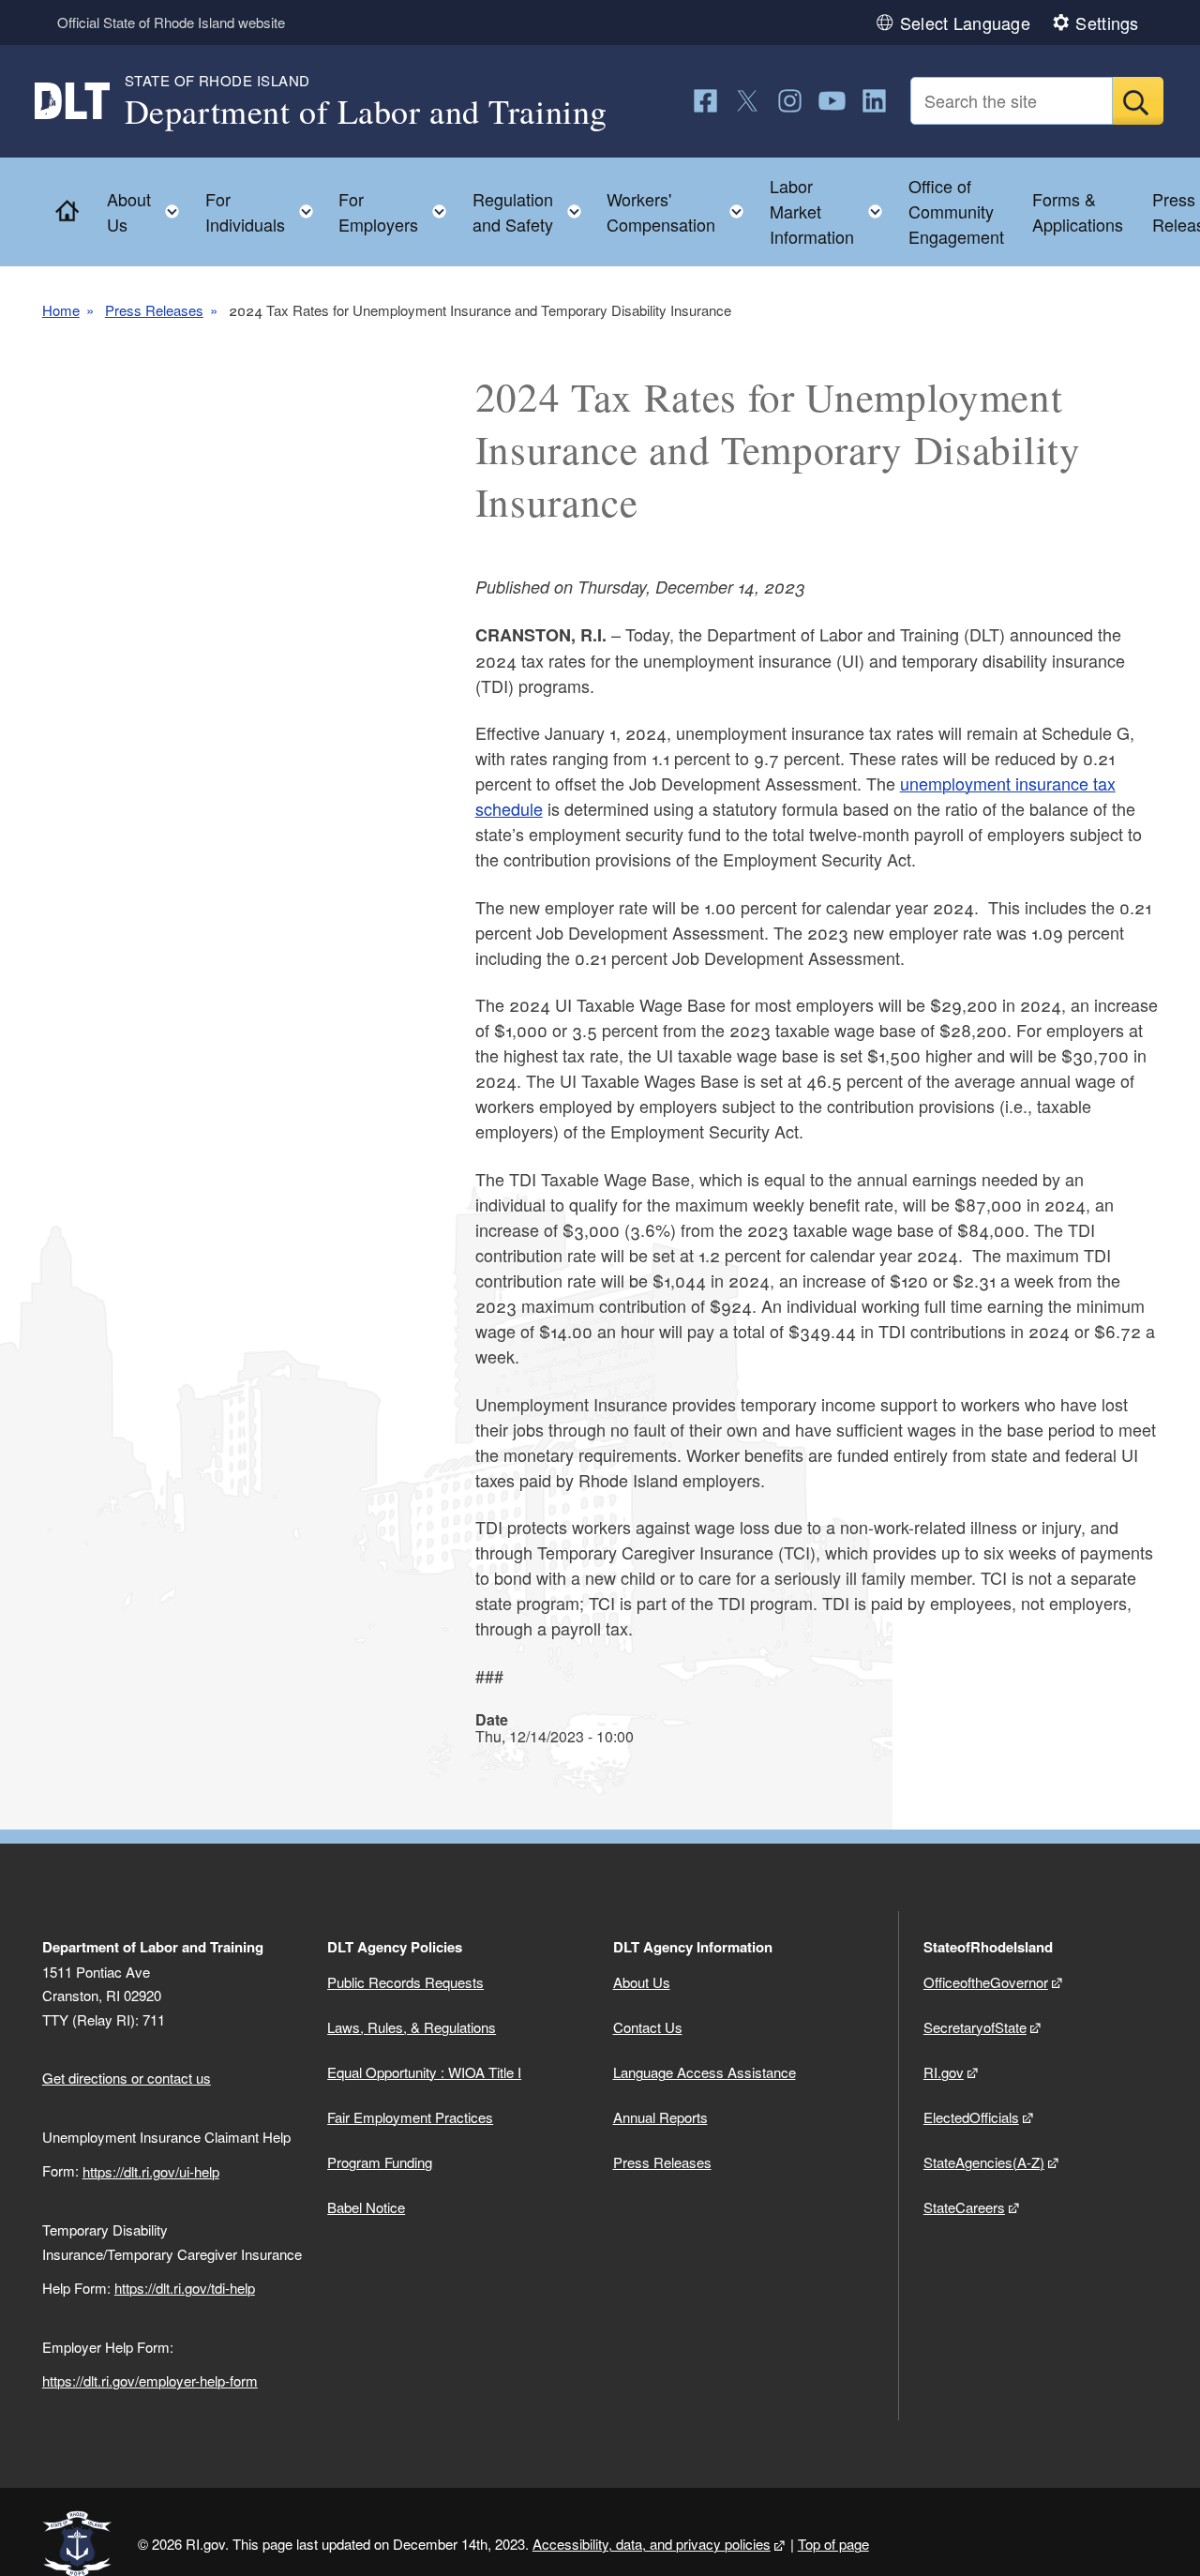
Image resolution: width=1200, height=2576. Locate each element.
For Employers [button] (398, 211)
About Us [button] (149, 211)
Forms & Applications (1078, 211)
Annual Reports (660, 2117)
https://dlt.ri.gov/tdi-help (185, 2288)
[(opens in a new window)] (705, 101)
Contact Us (648, 2027)
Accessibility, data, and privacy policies (652, 2544)
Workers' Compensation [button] (681, 211)
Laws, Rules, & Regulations (412, 2027)
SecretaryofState (975, 2027)
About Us (642, 1982)
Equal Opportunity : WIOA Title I (424, 2072)
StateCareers (964, 2207)
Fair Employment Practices (410, 2117)
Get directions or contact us (127, 2078)
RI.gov (944, 2072)
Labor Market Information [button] (832, 211)
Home (61, 310)
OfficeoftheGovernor (986, 1982)
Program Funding (380, 2162)
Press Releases (154, 310)
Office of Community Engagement (956, 211)
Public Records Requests (405, 1982)
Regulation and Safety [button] (532, 211)
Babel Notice (366, 2207)
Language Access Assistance (705, 2072)
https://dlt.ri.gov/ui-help (151, 2171)
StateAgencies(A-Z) (984, 2162)
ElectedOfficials (971, 2117)
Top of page (833, 2544)
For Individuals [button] (265, 211)
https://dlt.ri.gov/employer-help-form (150, 2380)
